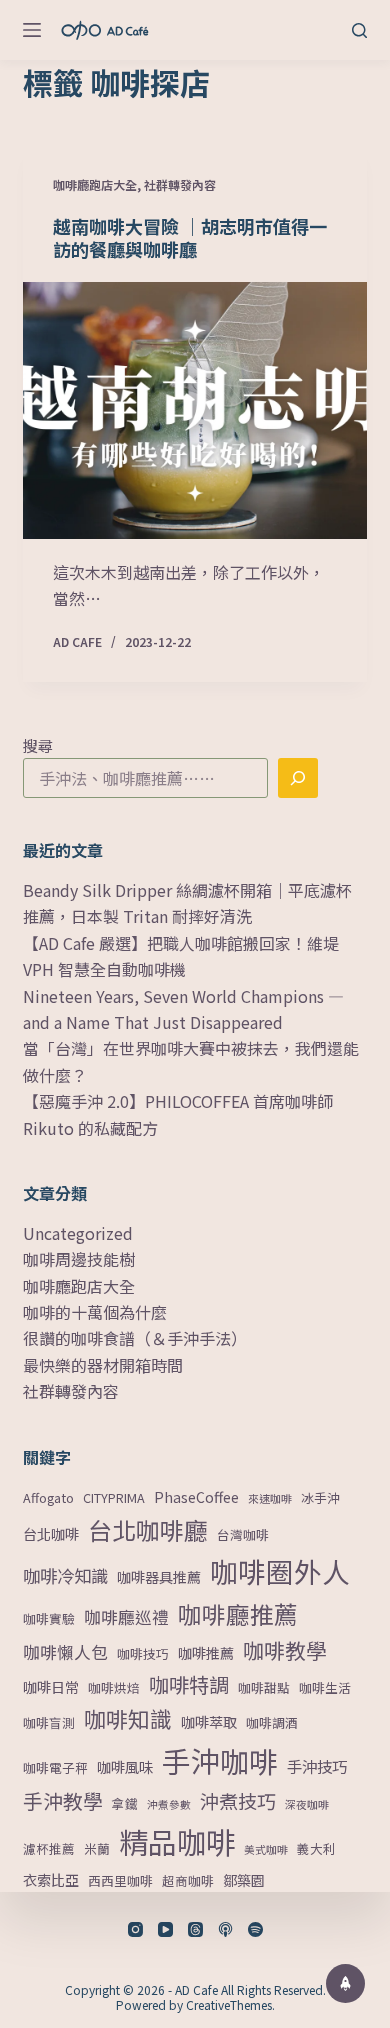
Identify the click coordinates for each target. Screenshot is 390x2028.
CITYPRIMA (114, 1497)
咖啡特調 (189, 1684)
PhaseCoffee (196, 1497)
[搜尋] (359, 30)
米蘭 (97, 1848)
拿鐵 (125, 1803)
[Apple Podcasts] (225, 1929)
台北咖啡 (51, 1534)
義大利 (316, 1848)
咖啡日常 (51, 1687)
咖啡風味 (125, 1767)
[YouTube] (165, 1929)
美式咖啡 (266, 1849)
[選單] (32, 30)
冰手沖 (320, 1497)
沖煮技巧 (238, 1800)
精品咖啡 (177, 1841)
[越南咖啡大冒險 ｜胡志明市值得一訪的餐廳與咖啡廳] (194, 410)
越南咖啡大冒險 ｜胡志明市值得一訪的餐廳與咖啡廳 (190, 237)
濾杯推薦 (49, 1848)
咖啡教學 (285, 1650)
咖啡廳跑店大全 (95, 184)
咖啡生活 (325, 1687)
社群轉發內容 (180, 184)
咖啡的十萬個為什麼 (95, 1312)
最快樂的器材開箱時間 (103, 1365)
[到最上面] (345, 1983)
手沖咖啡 (220, 1760)
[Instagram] (135, 1929)
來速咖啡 (270, 1498)
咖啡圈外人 (280, 1571)
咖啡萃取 (209, 1722)
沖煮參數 (169, 1804)
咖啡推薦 (206, 1653)
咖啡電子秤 (55, 1767)
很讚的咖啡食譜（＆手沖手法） (135, 1338)
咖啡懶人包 (65, 1652)
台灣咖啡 (243, 1534)
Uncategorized (78, 1233)
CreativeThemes (229, 2004)
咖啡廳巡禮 (126, 1617)
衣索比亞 (51, 1880)
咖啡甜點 (264, 1687)
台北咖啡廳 (148, 1529)
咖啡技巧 (143, 1653)
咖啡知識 (128, 1718)
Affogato (48, 1497)
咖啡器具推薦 (159, 1577)
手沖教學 (63, 1800)
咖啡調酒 (272, 1722)
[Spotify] (255, 1929)
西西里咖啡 (120, 1880)
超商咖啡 (188, 1880)
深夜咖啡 (307, 1804)
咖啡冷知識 (65, 1575)
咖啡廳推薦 (238, 1614)
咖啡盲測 (49, 1722)
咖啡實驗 (49, 1618)
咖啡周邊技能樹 (79, 1259)
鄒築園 (244, 1880)
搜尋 (38, 745)
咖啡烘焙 (114, 1687)
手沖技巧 (317, 1766)
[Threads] (195, 1929)
